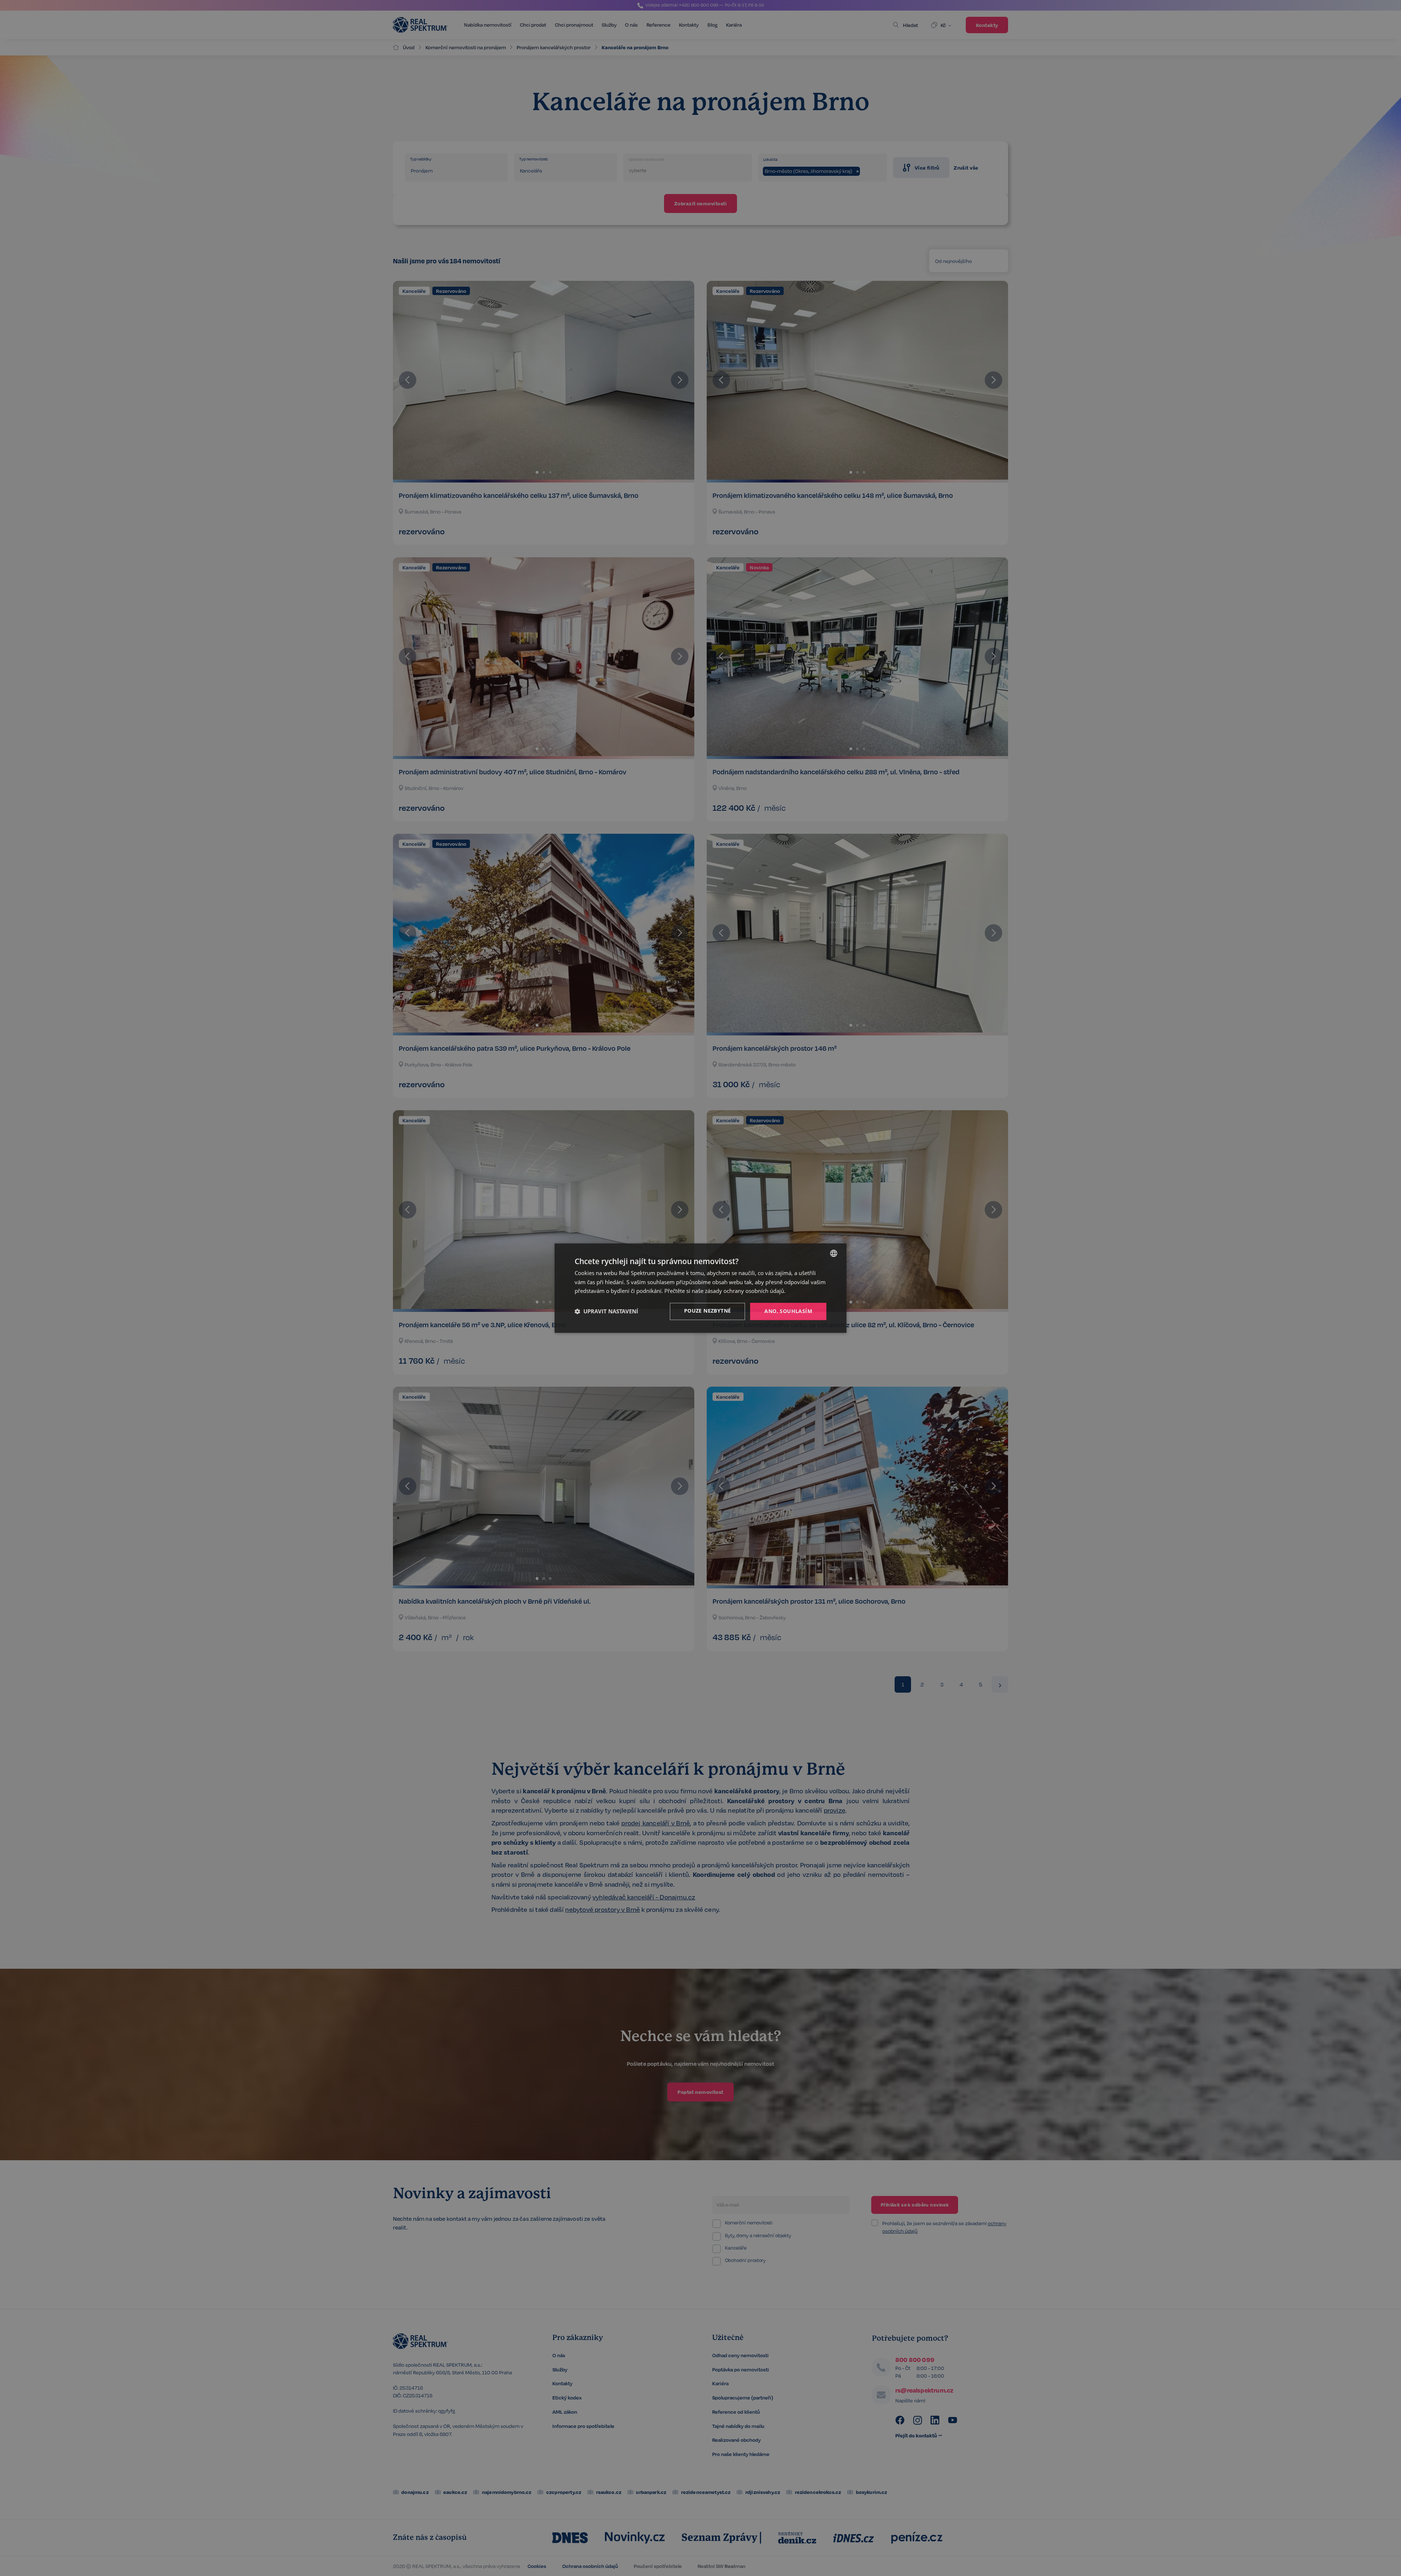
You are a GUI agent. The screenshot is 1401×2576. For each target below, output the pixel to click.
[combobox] (834, 1253)
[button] (606, 1312)
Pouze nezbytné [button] (708, 1311)
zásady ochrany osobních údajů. (745, 1291)
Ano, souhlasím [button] (788, 1311)
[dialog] (700, 1288)
